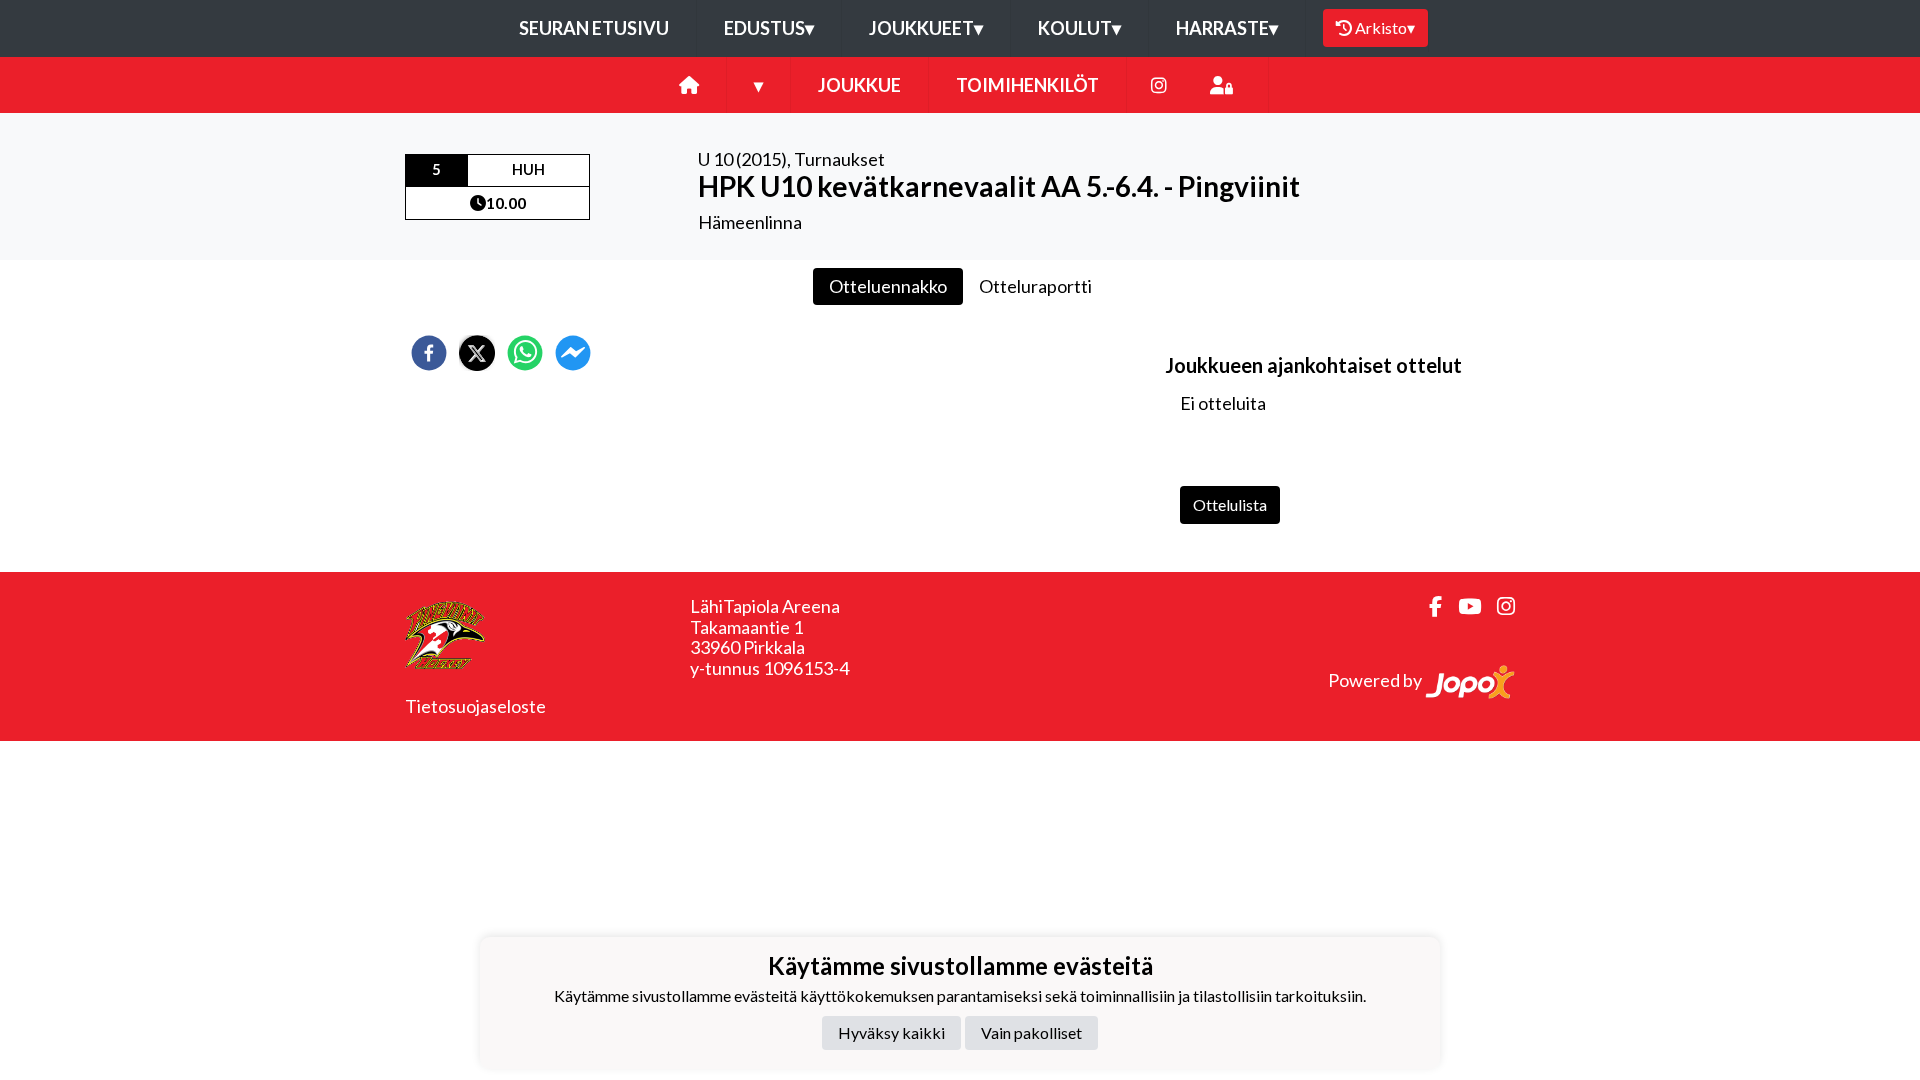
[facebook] (429, 353)
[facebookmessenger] (573, 353)
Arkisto (1385, 27)
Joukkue (859, 85)
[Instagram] (1159, 85)
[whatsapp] (525, 353)
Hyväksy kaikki (891, 1032)
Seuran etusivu (594, 28)
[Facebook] (1427, 606)
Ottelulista (1230, 504)
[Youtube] (1461, 606)
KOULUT (1079, 28)
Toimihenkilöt (1027, 85)
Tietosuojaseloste (475, 706)
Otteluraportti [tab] (1035, 286)
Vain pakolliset (1031, 1032)
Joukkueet (926, 28)
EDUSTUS (769, 28)
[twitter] (477, 353)
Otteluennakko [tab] (888, 286)
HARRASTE (1227, 28)
